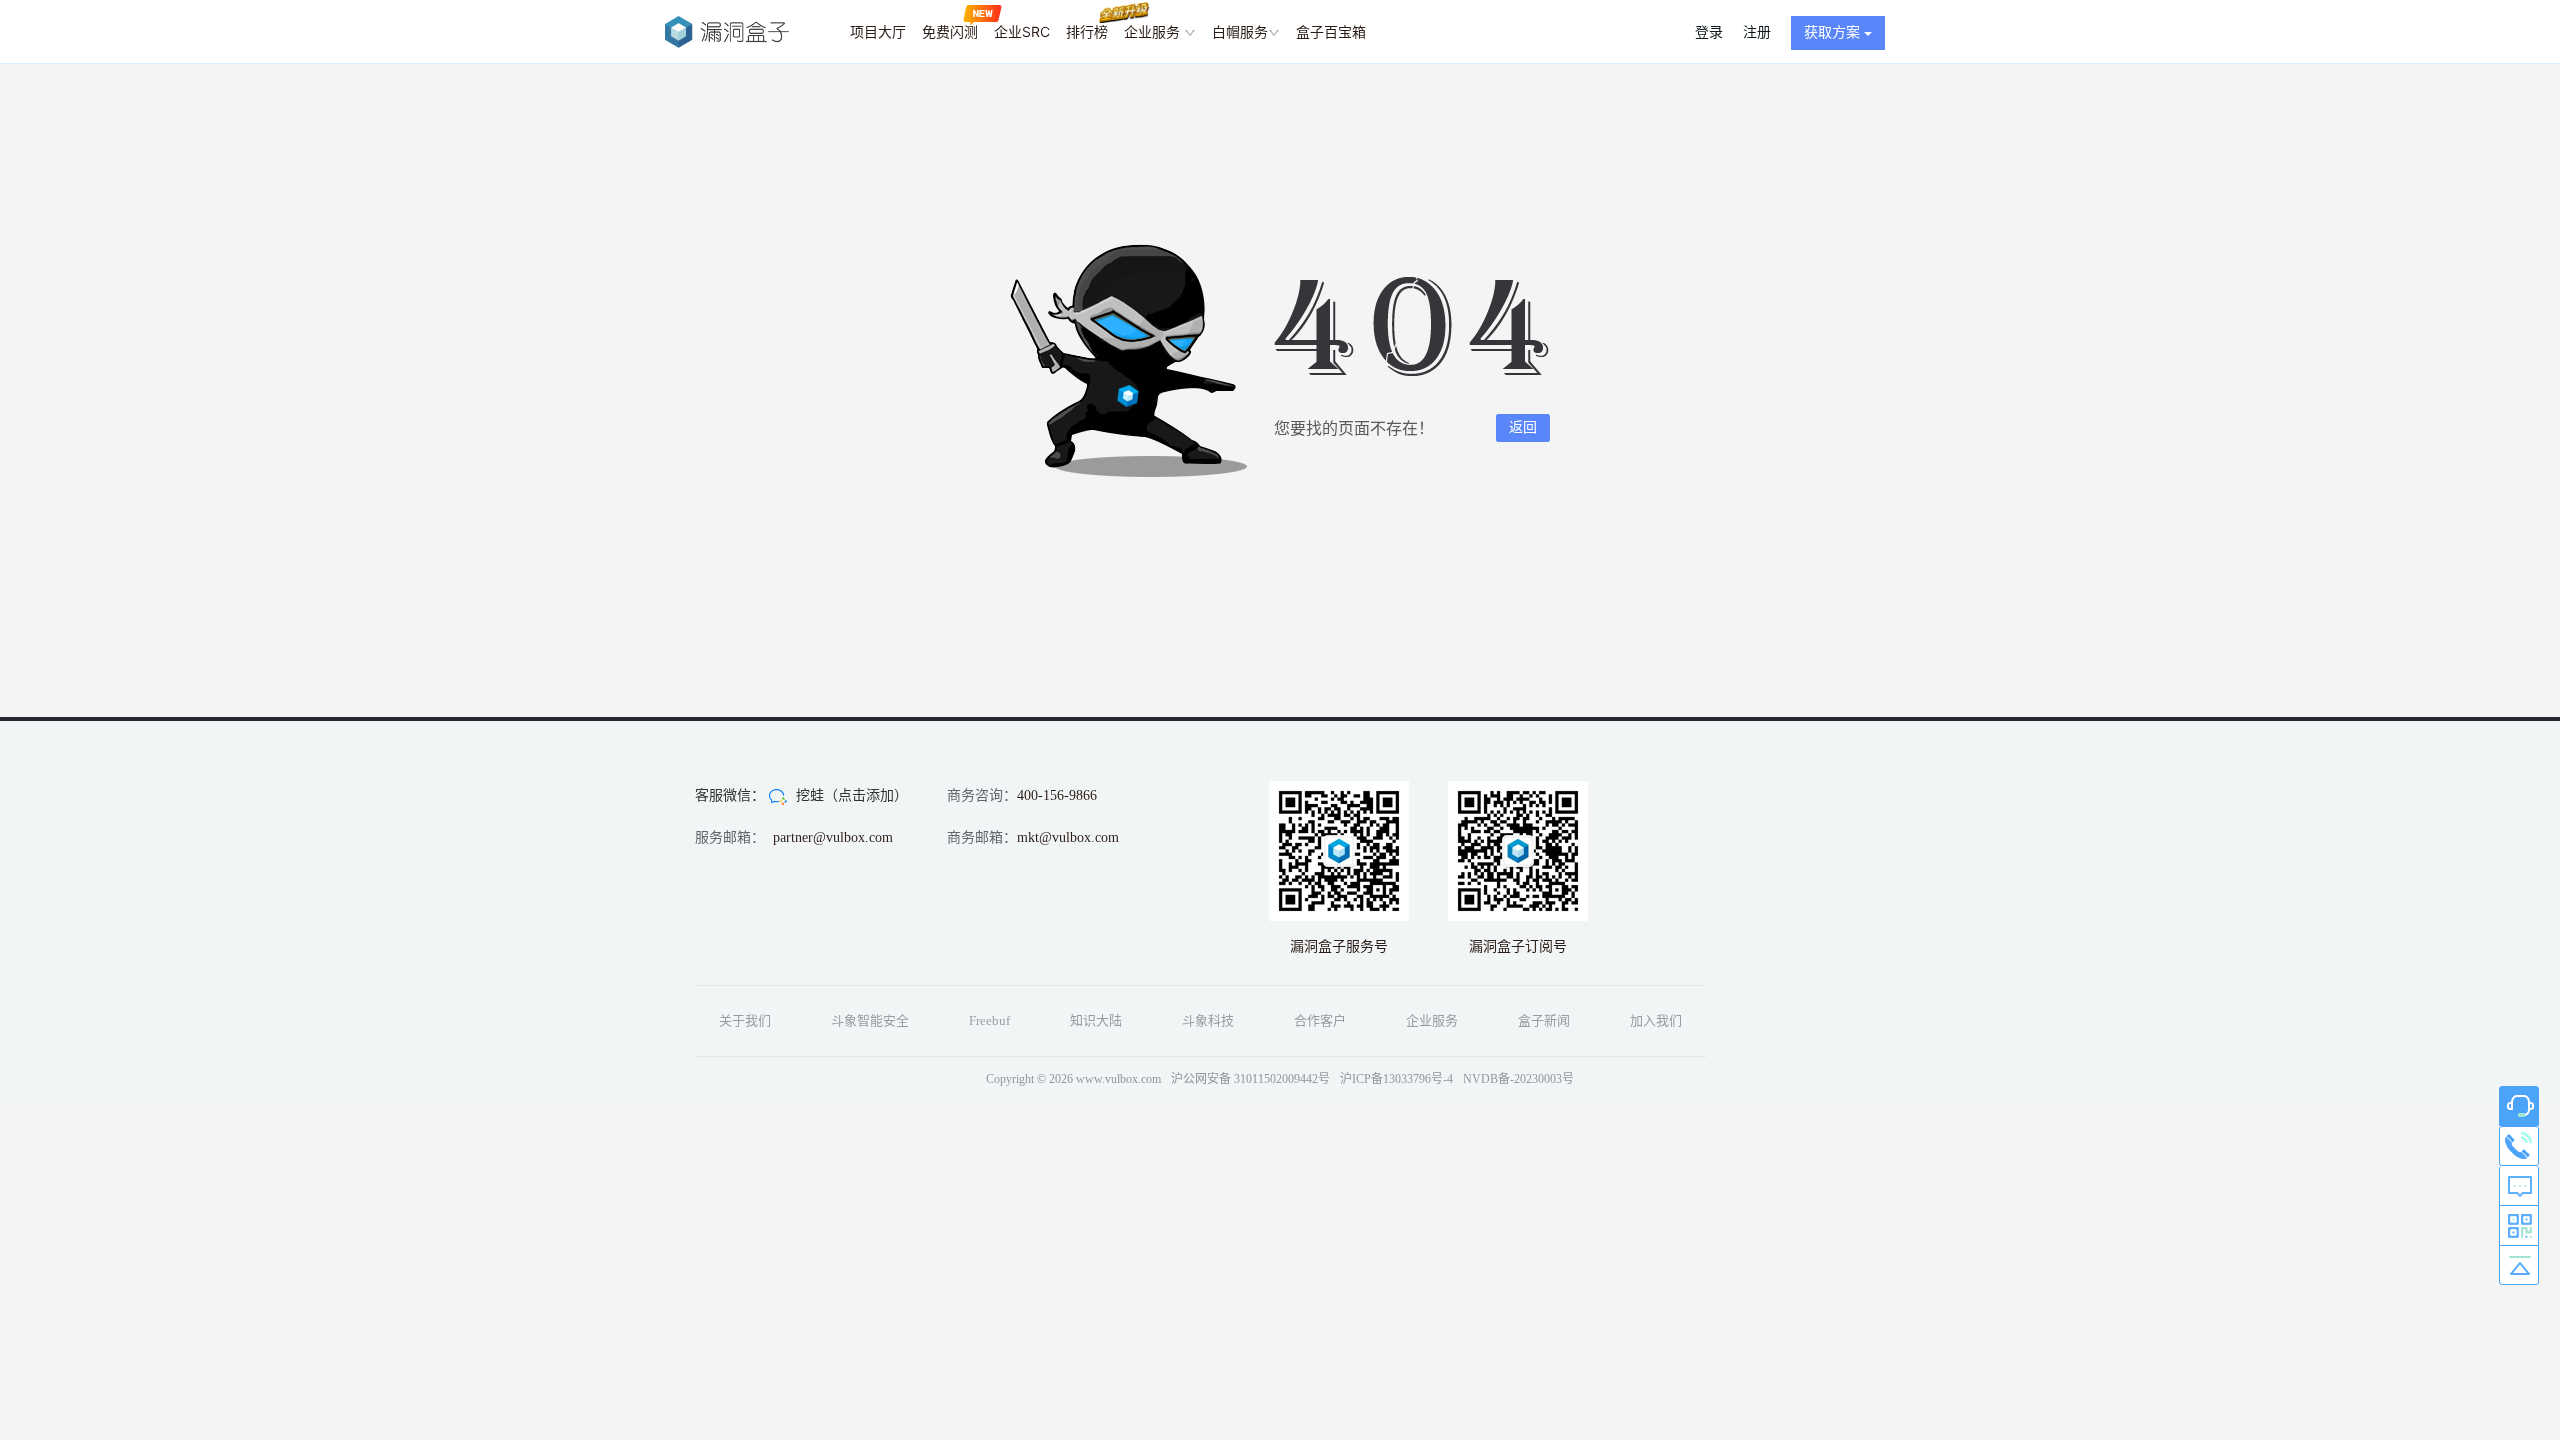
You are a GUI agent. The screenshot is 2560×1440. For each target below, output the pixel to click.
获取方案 (1834, 32)
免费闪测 (950, 31)
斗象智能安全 (870, 1020)
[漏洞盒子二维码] (2519, 1226)
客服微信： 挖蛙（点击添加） (801, 795)
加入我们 (1656, 1020)
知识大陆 (1096, 1020)
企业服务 (1154, 31)
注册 (1757, 32)
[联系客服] (2519, 1146)
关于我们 (745, 1020)
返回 (1523, 427)
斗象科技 (1208, 1020)
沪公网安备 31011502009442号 (1250, 1079)
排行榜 (1087, 31)
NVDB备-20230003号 (1518, 1079)
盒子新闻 (1544, 1020)
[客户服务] (2519, 1106)
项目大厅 (878, 31)
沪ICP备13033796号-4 (1396, 1079)
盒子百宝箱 (1331, 31)
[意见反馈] (2519, 1186)
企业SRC (1022, 31)
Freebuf (989, 1020)
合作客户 (1320, 1020)
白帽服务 (1240, 31)
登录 (1709, 32)
